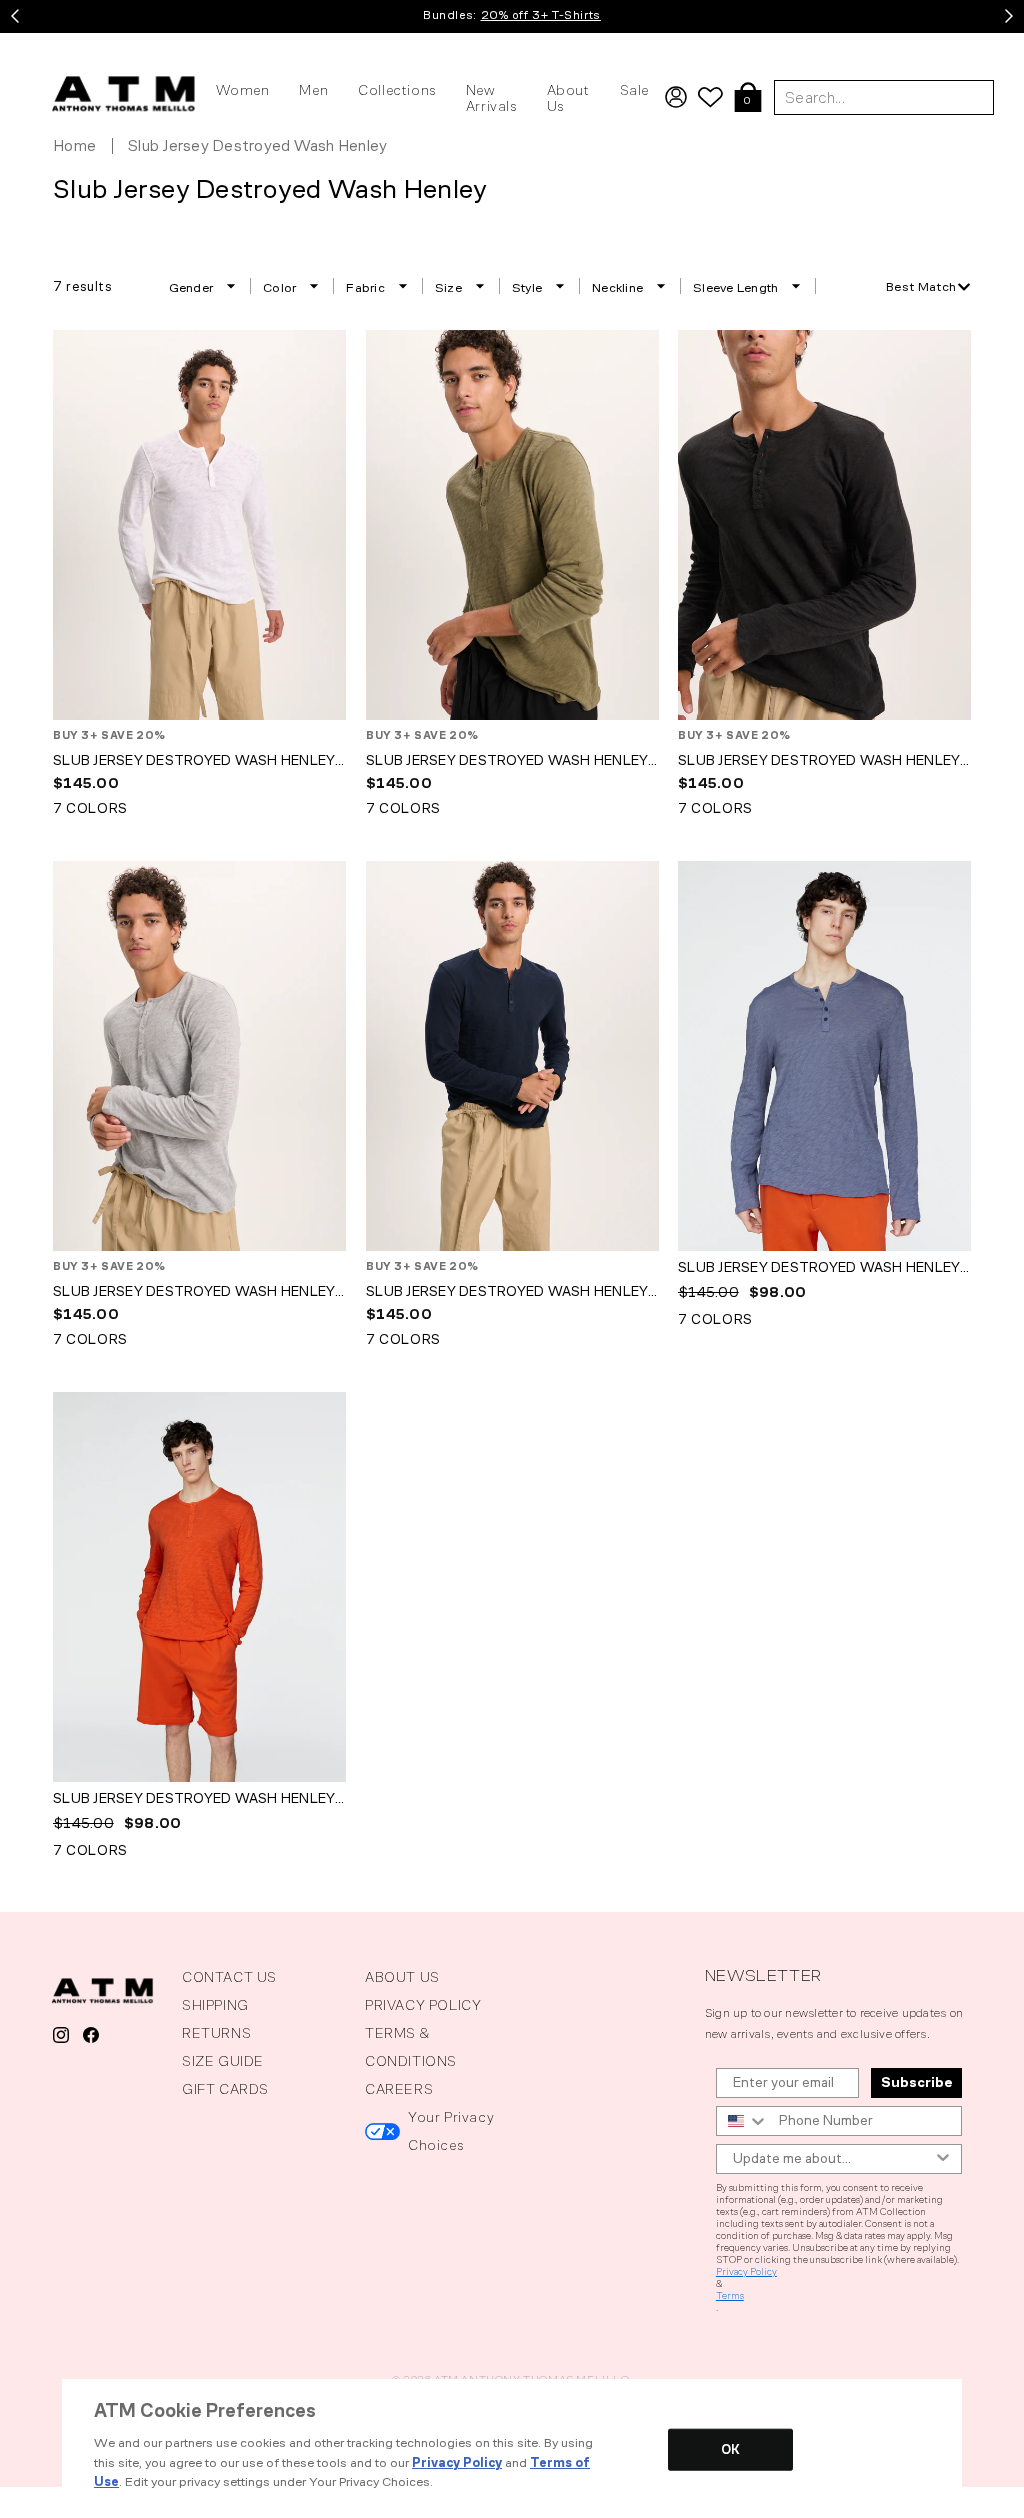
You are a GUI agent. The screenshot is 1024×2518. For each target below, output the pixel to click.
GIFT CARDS (225, 2089)
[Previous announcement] (15, 16)
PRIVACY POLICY (423, 2005)
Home (74, 146)
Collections (397, 90)
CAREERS (399, 2089)
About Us (568, 99)
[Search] (1002, 45)
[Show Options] (943, 2159)
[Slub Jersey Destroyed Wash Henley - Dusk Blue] (824, 1056)
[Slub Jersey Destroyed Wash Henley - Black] (824, 525)
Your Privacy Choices (451, 2131)
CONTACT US (229, 1977)
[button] (748, 99)
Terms (730, 2296)
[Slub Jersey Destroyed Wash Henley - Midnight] (512, 1056)
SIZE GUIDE (223, 2061)
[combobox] (928, 286)
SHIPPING (215, 2005)
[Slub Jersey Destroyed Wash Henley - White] (199, 525)
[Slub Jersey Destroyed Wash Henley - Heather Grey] (199, 1056)
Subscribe (916, 2082)
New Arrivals (491, 99)
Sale (634, 90)
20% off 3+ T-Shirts (541, 15)
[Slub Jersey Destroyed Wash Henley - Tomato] (199, 1587)
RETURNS (216, 2033)
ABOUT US (402, 1977)
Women (242, 90)
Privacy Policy (746, 2272)
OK (730, 2449)
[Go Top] (16, 2499)
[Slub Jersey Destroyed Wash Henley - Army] (512, 525)
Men (313, 90)
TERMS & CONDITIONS (411, 2047)
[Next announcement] (1009, 16)
